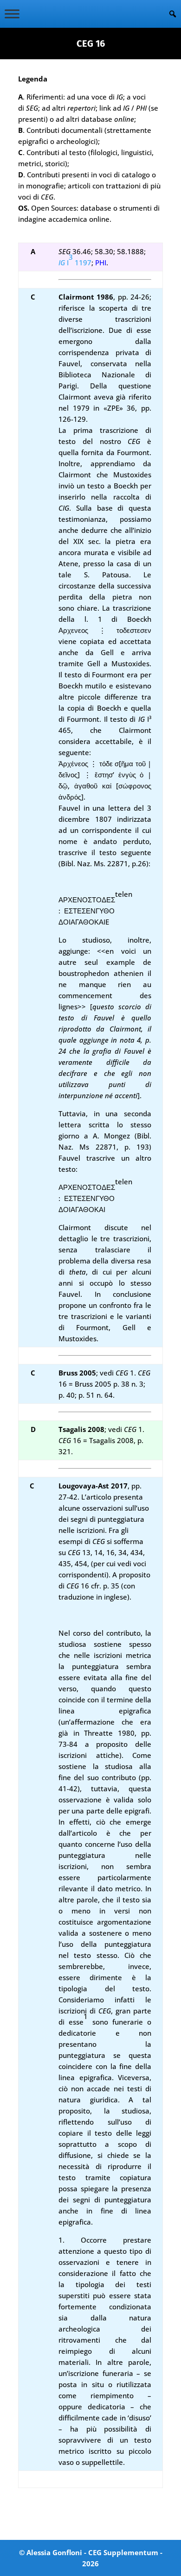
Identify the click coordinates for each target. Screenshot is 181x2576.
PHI (101, 263)
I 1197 (75, 263)
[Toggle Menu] (12, 14)
